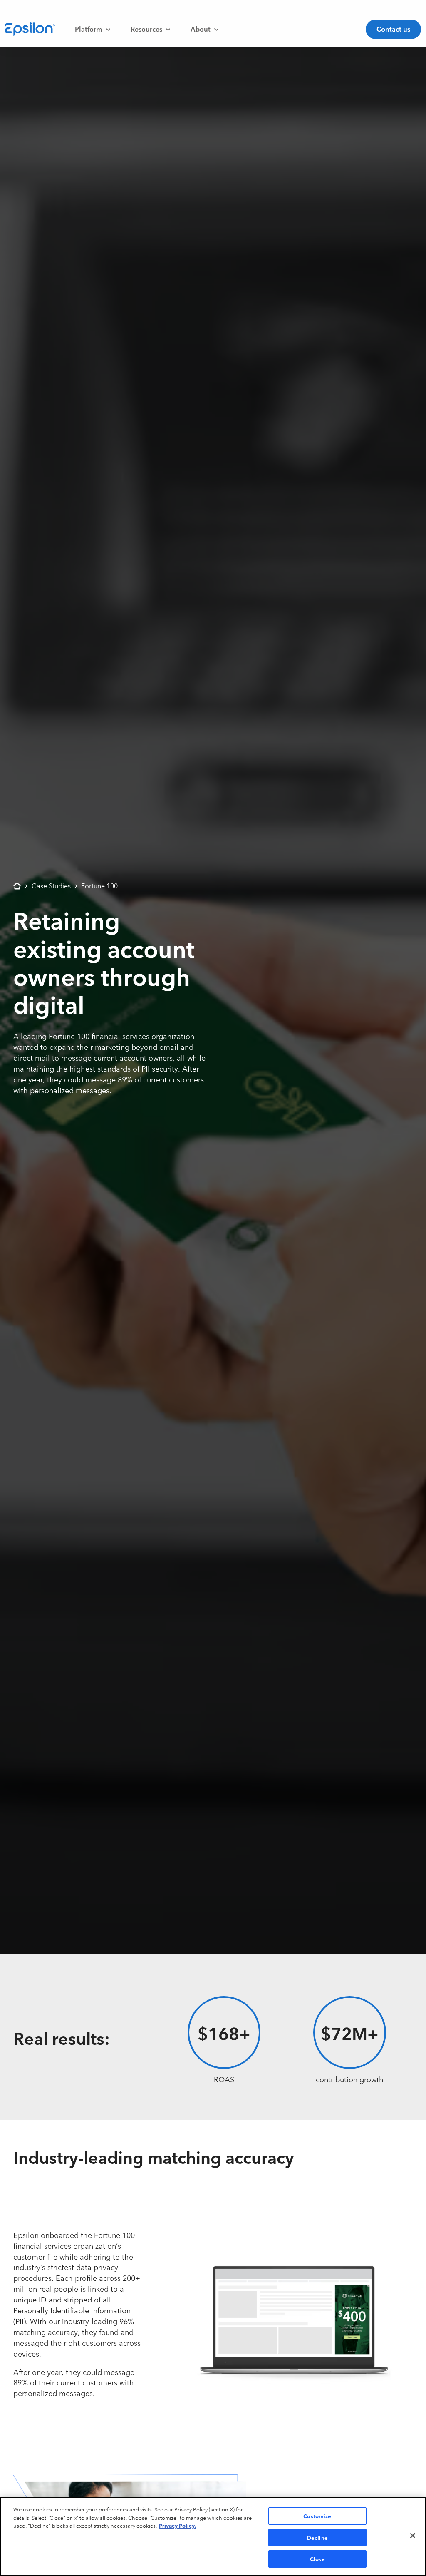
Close (317, 2559)
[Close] (413, 2536)
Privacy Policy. (178, 2525)
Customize (317, 2516)
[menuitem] (93, 29)
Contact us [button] (393, 29)
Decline (317, 2537)
